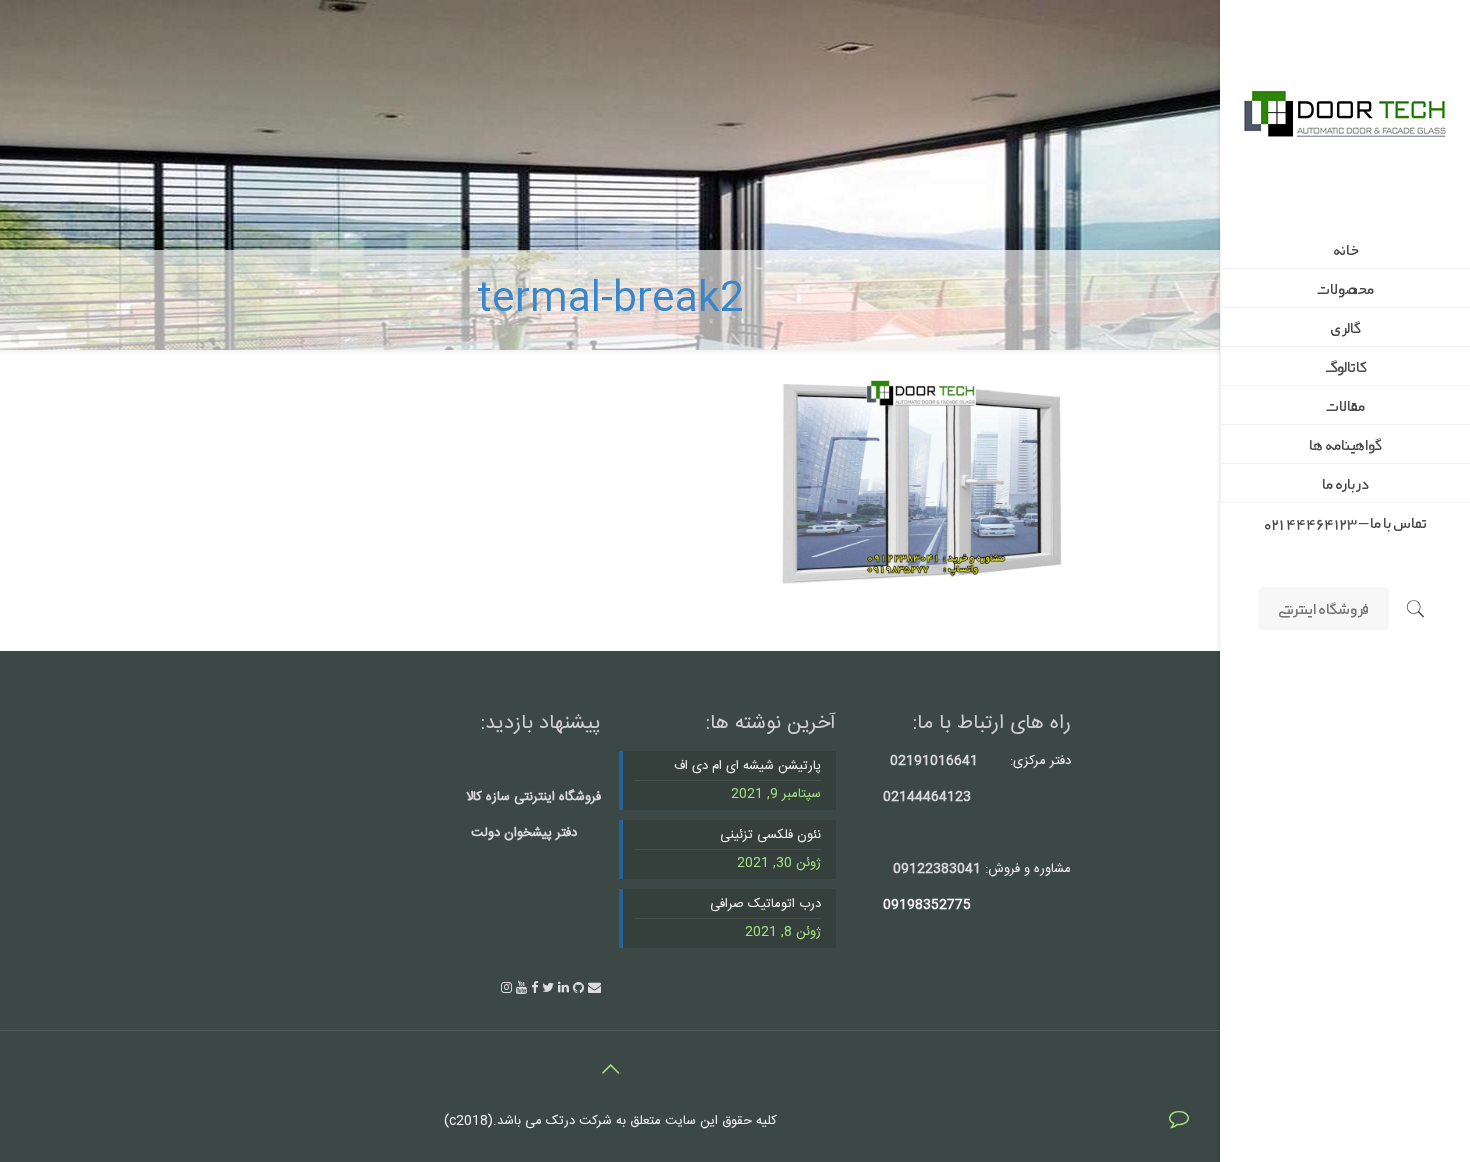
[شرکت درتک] (1345, 115)
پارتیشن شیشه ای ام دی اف (747, 766)
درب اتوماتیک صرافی (765, 904)
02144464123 (927, 797)
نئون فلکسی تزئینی (770, 835)
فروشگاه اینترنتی (1323, 608)
